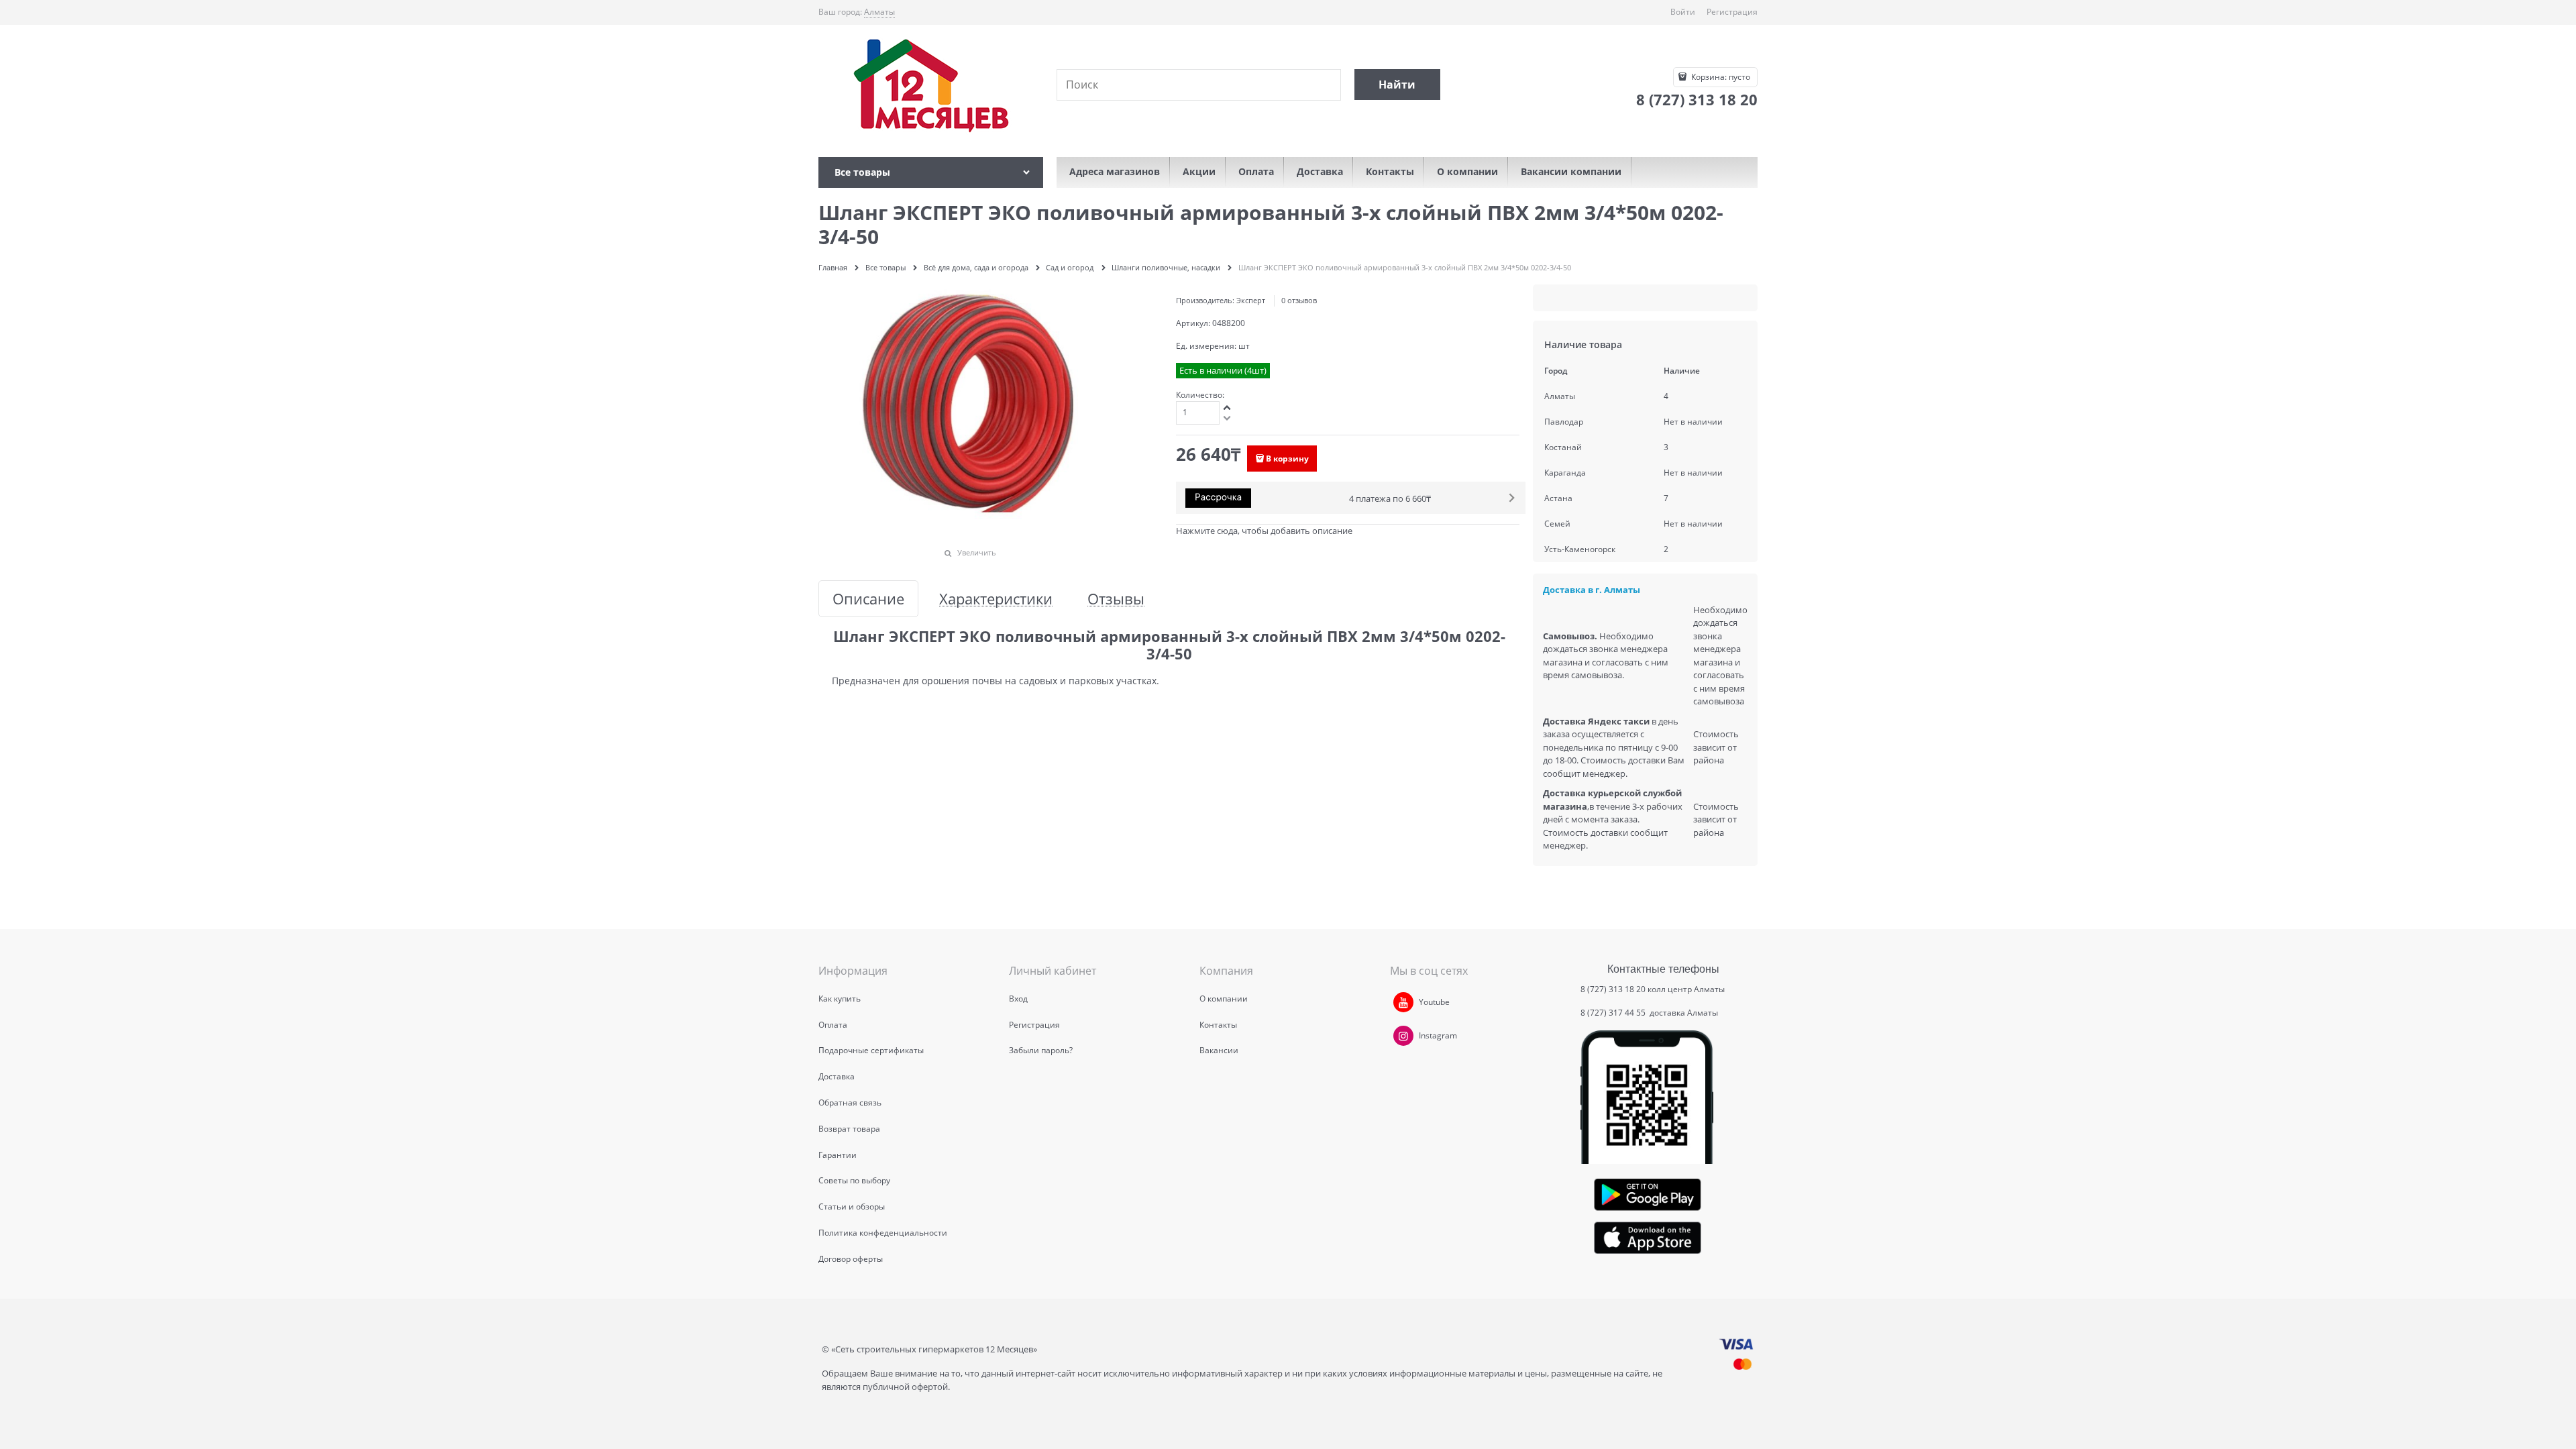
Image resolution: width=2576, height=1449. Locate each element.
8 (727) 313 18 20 (1613, 989)
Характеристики (996, 599)
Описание (868, 599)
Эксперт (1251, 300)
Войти (1683, 12)
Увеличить (977, 552)
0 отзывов (1299, 300)
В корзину (1287, 459)
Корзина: (1720, 77)
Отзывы (1116, 599)
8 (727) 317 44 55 (1614, 1013)
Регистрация (1732, 12)
